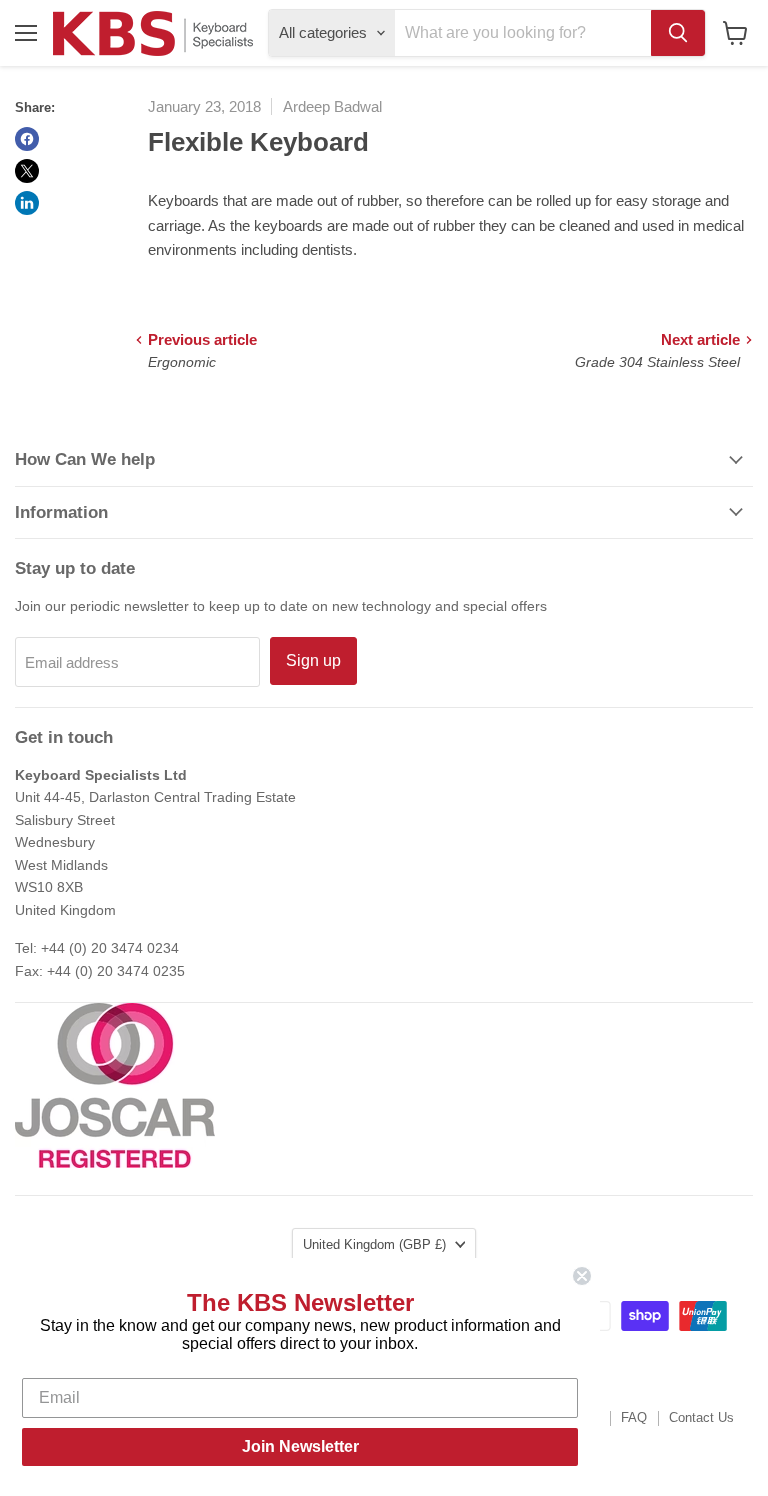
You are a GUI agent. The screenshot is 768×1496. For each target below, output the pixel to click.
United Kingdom (374, 1244)
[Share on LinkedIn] (27, 203)
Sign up (313, 660)
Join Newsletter (300, 1446)
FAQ (634, 1417)
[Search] (678, 33)
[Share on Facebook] (27, 139)
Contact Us (701, 1417)
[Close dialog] (582, 1276)
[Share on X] (27, 171)
